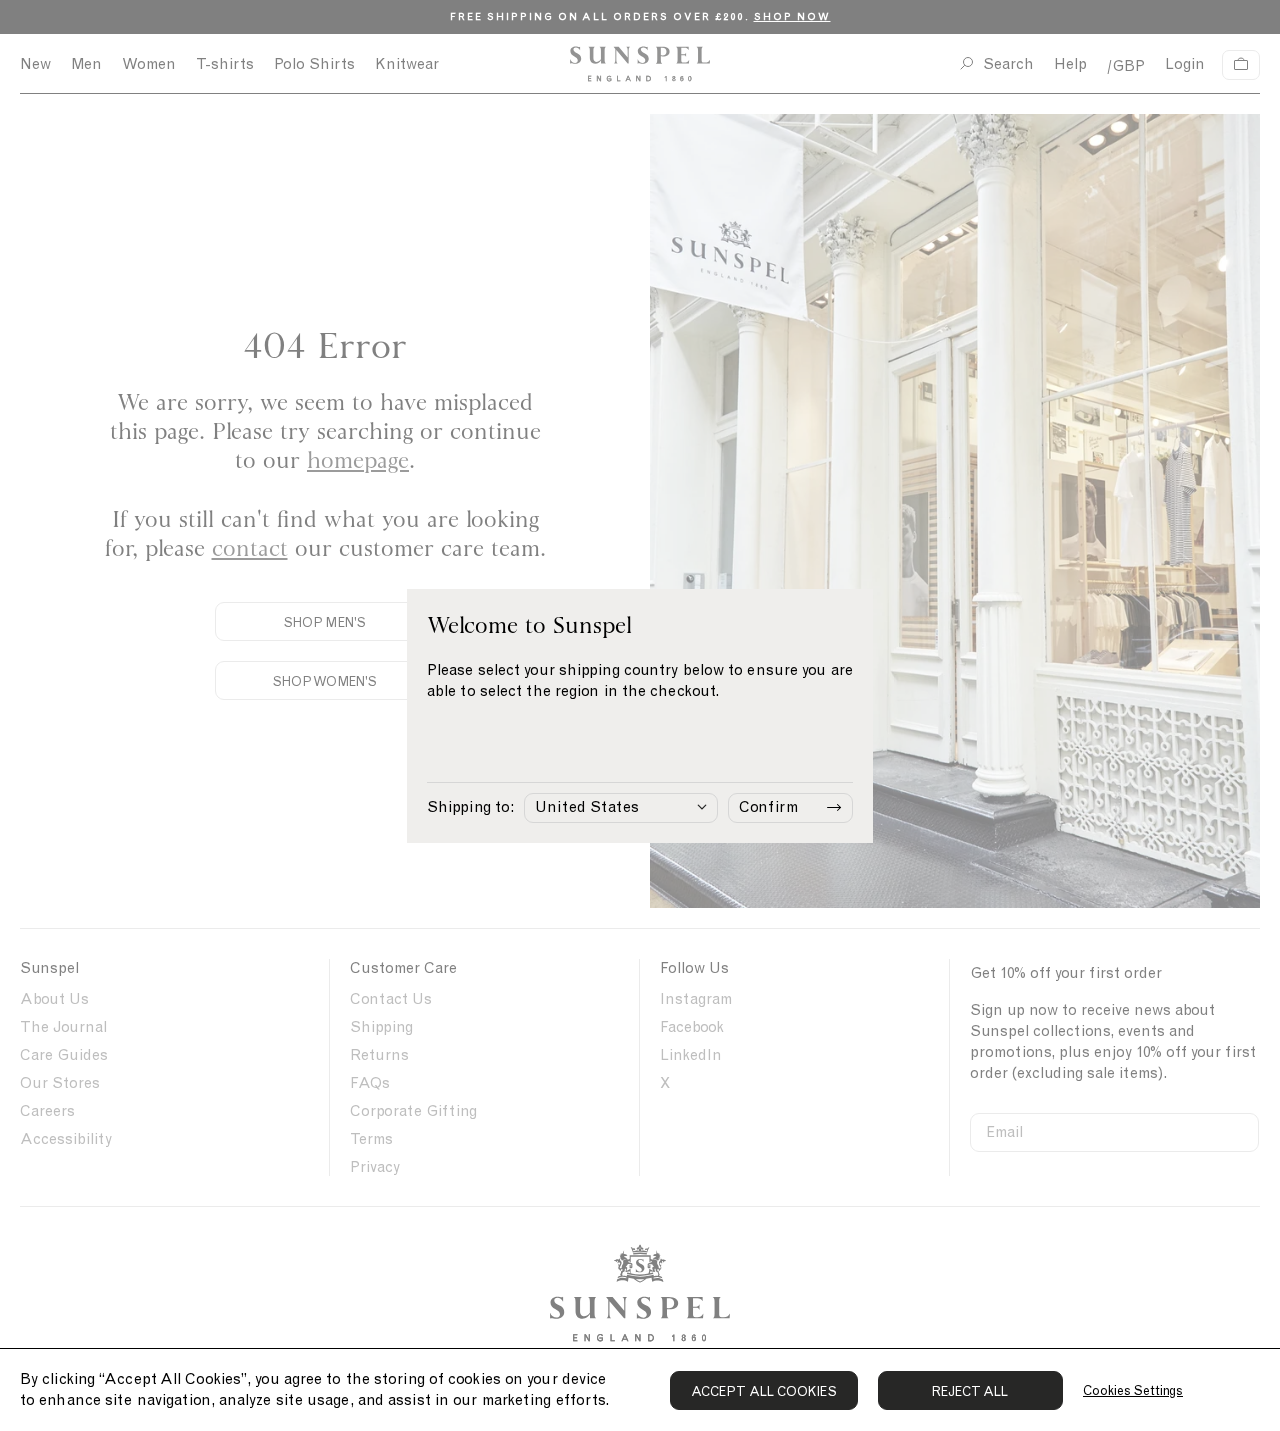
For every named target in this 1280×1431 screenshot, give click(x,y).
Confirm (768, 807)
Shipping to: (470, 807)
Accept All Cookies (764, 1391)
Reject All (970, 1391)
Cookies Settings (1133, 1390)
